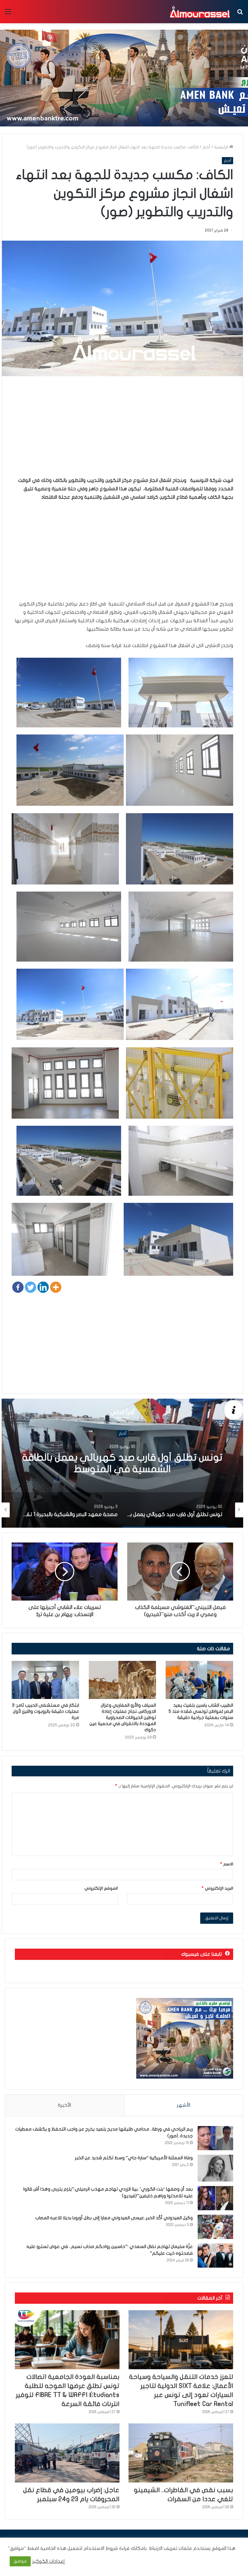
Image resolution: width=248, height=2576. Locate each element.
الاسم (227, 1864)
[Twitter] (31, 1287)
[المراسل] (200, 12)
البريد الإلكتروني (217, 1888)
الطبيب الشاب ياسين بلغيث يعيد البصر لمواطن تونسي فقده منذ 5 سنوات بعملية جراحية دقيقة (201, 1711)
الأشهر (184, 2105)
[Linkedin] (43, 1287)
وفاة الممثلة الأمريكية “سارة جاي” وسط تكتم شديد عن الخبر (134, 2158)
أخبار (206, 147)
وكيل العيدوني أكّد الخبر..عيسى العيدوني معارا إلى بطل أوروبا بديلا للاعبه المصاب (114, 2218)
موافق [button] (20, 2561)
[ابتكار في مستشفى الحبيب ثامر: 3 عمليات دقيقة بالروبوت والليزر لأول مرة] (45, 1680)
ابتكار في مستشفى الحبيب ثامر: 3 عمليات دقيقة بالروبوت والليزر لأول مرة (46, 1711)
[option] (122, 1463)
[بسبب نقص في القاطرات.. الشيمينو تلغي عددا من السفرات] (181, 2453)
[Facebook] (18, 1287)
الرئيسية (222, 147)
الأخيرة (64, 2105)
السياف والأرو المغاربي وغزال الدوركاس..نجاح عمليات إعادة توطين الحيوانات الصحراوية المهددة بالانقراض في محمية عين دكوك (123, 1717)
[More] (56, 1287)
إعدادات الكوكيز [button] (49, 2561)
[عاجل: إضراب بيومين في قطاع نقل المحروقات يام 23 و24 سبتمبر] (67, 2453)
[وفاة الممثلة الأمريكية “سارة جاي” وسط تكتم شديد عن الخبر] (215, 2168)
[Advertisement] (122, 431)
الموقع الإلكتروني (101, 1888)
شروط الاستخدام (100, 2548)
